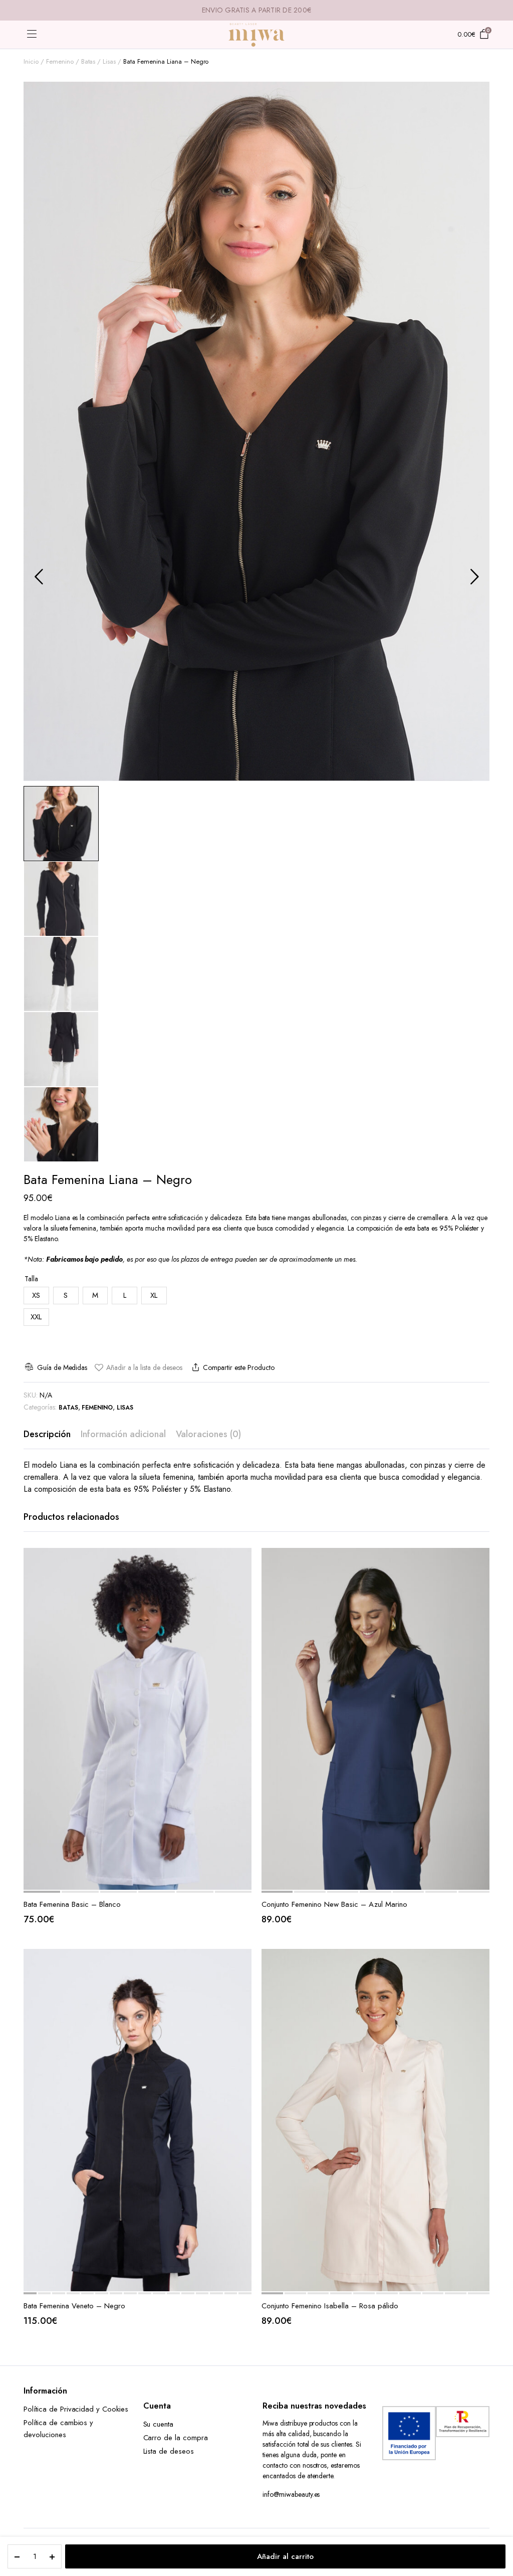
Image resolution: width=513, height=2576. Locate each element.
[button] (138, 1368)
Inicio (31, 61)
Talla (31, 1279)
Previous (39, 576)
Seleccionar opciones (243, 1582)
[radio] (36, 1296)
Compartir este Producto (238, 1367)
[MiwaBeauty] (256, 35)
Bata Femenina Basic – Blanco (72, 1904)
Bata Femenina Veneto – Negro (74, 2306)
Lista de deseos (169, 2451)
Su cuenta (159, 2424)
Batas (88, 61)
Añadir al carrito (285, 2556)
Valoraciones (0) (208, 1434)
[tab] (47, 1434)
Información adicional (123, 1434)
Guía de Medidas (62, 1367)
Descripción (47, 1434)
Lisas (109, 61)
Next (474, 576)
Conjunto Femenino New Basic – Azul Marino (334, 1904)
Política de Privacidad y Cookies (76, 2409)
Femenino (60, 61)
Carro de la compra (176, 2438)
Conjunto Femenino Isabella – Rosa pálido (330, 2306)
